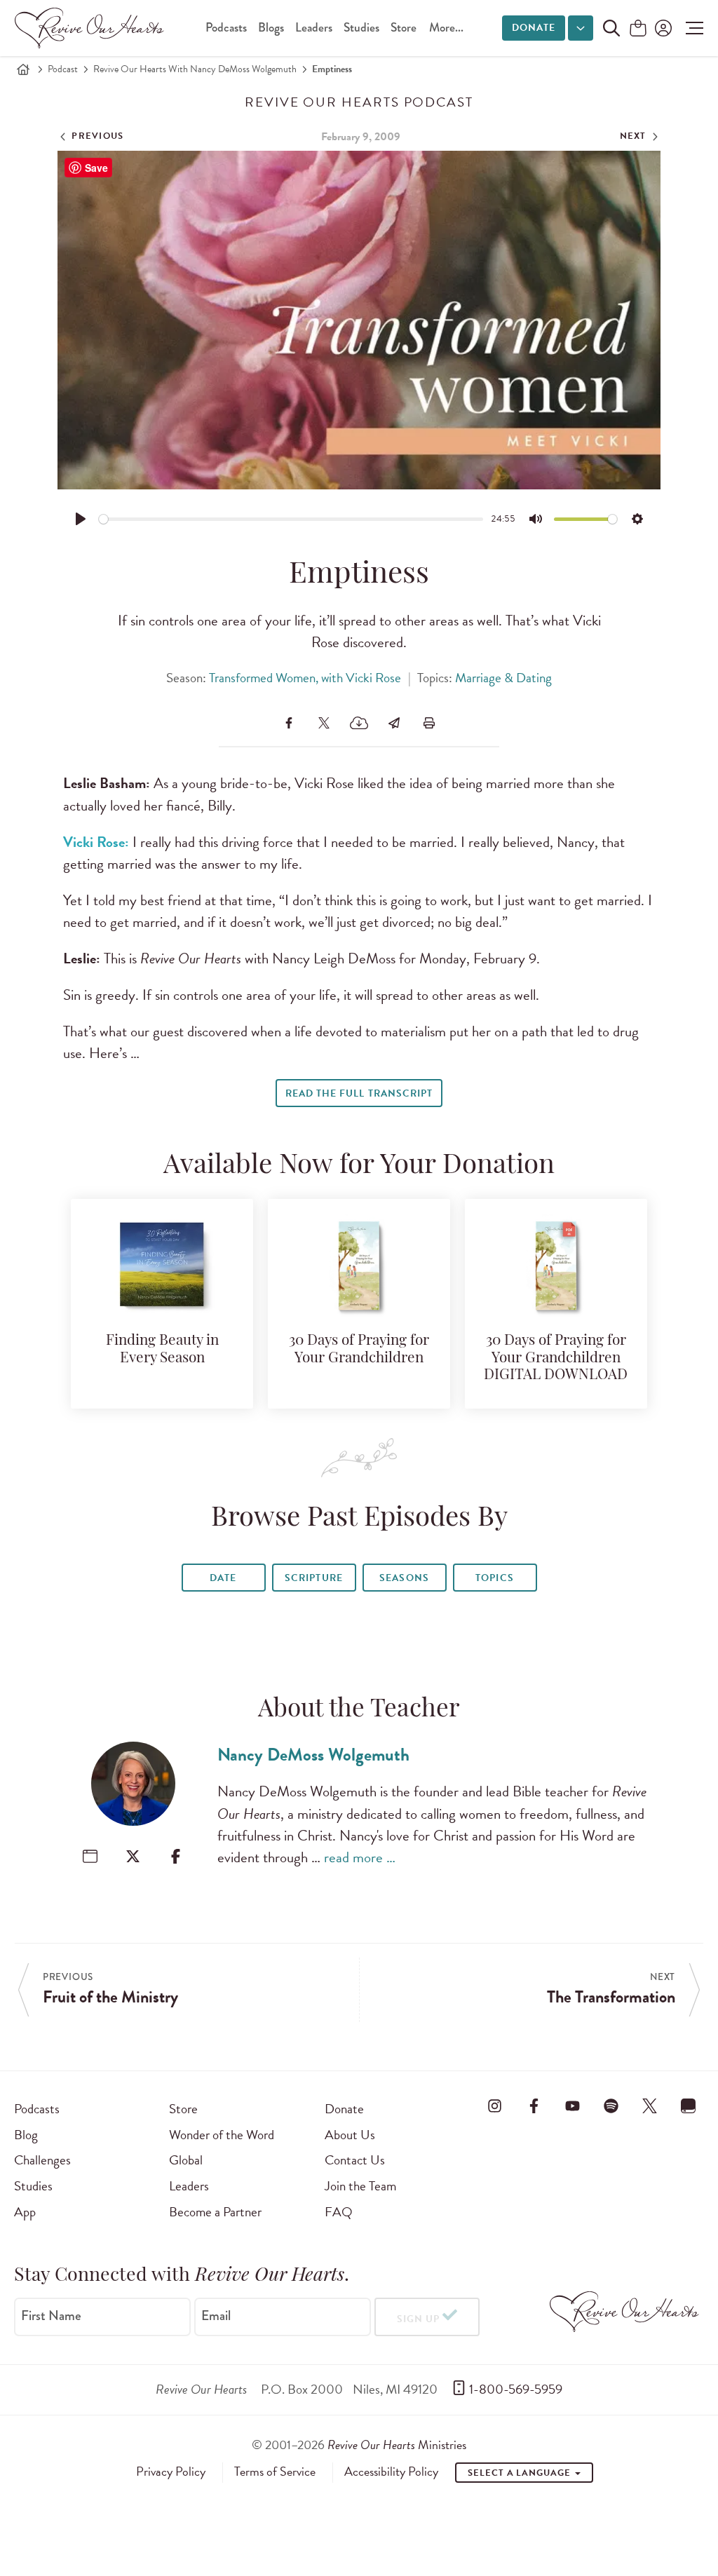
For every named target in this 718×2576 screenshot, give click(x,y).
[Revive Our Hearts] (92, 28)
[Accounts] (662, 28)
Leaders (314, 28)
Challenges (42, 2160)
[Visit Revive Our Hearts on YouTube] (572, 2106)
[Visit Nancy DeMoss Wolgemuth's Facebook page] (176, 1856)
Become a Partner (215, 2212)
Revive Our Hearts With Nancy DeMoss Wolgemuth (195, 69)
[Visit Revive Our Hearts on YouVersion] (689, 2106)
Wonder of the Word (222, 2135)
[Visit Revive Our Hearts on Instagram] (495, 2106)
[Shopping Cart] (638, 29)
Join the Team (360, 2186)
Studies (361, 28)
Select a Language (520, 2473)
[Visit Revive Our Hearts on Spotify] (611, 2106)
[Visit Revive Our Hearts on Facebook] (534, 2106)
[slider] (291, 519)
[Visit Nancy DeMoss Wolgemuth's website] (90, 1856)
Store (404, 28)
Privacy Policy (171, 2472)
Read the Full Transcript (359, 1093)
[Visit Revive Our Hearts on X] (650, 2106)
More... (446, 28)
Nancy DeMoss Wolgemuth (313, 1755)
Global (186, 2160)
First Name (51, 2316)
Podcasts (226, 28)
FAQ (339, 2212)
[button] (691, 28)
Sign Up (418, 2319)
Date (223, 1578)
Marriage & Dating (503, 678)
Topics (494, 1578)
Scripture (313, 1578)
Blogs (271, 28)
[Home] (23, 69)
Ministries (397, 2445)
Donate (534, 28)
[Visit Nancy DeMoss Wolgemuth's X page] (133, 1856)
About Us (350, 2135)
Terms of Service (275, 2472)
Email (216, 2316)
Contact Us (355, 2160)
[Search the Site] (611, 28)
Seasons (404, 1578)
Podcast (63, 69)
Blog (26, 2135)
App (25, 2212)
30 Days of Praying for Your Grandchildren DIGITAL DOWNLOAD (556, 1358)
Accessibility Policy (391, 2472)
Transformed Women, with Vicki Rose (305, 678)
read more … (360, 1857)
